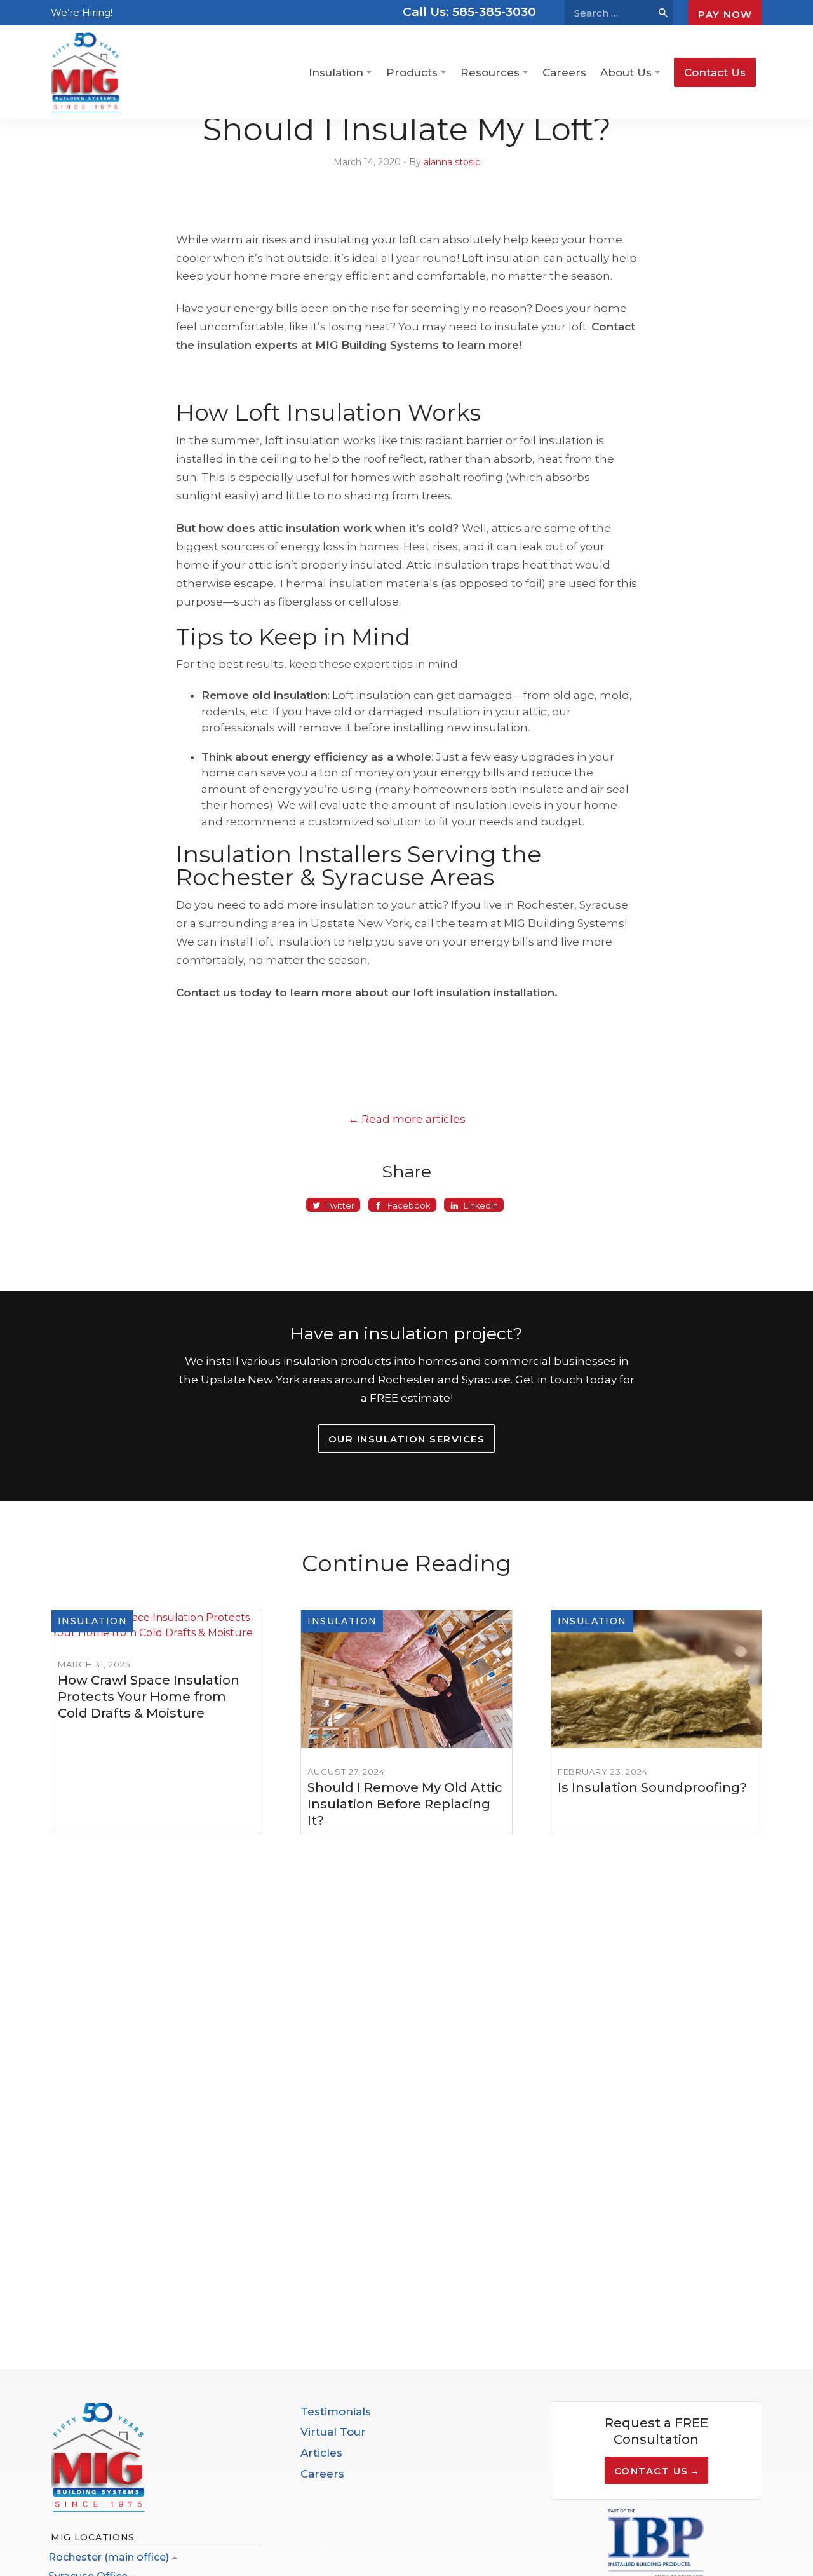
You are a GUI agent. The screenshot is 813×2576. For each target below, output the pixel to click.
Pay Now (725, 14)
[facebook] (308, 2517)
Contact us (651, 2471)
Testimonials (336, 2411)
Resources (490, 72)
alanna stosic (452, 162)
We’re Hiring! (82, 12)
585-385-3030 (469, 12)
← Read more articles (407, 1119)
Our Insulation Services (407, 1439)
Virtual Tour (333, 2432)
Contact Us (715, 72)
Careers (564, 72)
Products (412, 72)
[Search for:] (609, 13)
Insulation (336, 72)
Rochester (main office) (109, 2557)
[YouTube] (337, 2517)
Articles (321, 2453)
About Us (626, 72)
